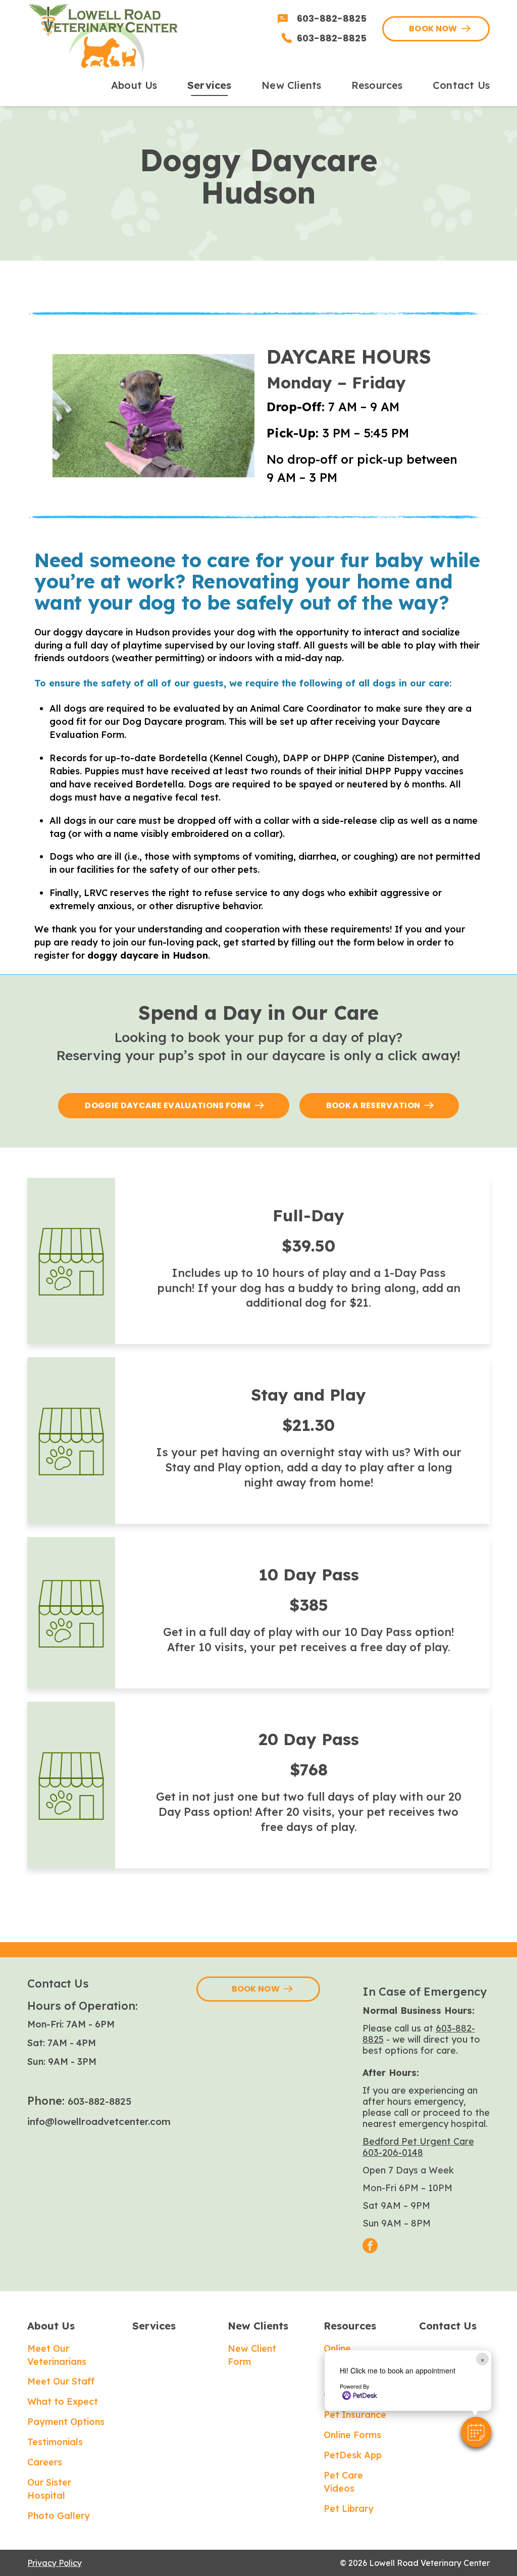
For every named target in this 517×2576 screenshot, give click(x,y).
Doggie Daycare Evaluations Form (168, 1105)
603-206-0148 (393, 2152)
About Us (51, 2326)
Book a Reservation (373, 1105)
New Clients (258, 2326)
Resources (350, 2326)
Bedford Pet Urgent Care (418, 2141)
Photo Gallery (59, 2516)
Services (154, 2326)
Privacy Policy (55, 2563)
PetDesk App (353, 2455)
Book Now (433, 29)
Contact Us (448, 2326)
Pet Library (349, 2509)
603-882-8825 (99, 2101)
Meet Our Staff (61, 2381)
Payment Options (66, 2422)
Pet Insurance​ (355, 2415)
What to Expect (63, 2401)
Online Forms (352, 2435)
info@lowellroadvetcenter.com (99, 2121)
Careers (45, 2462)
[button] (476, 2432)
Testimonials (55, 2442)
